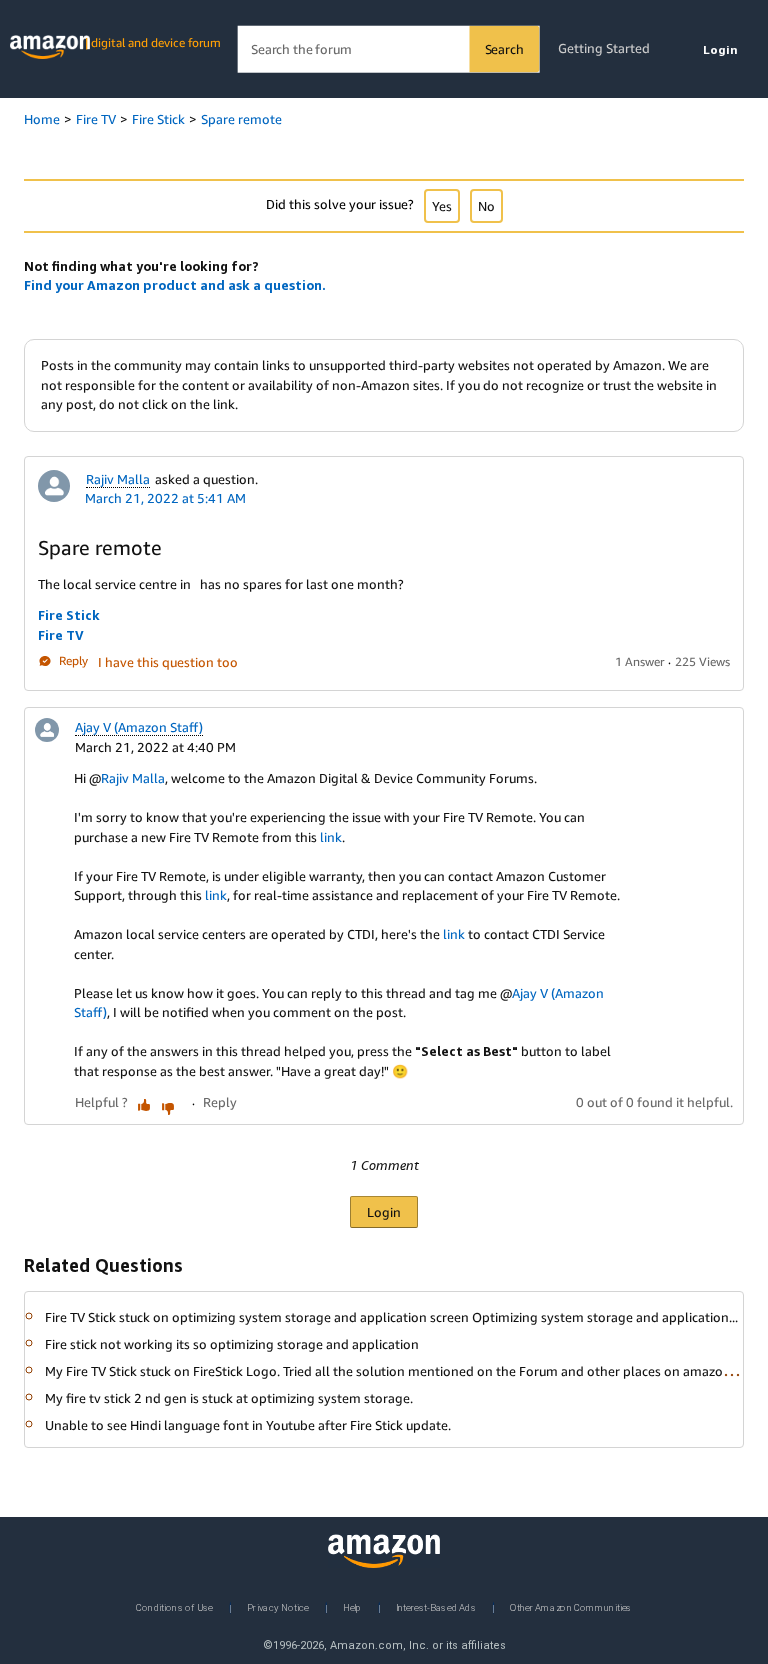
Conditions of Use (174, 1606)
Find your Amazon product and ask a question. (175, 285)
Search (504, 49)
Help (352, 1606)
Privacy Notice (278, 1606)
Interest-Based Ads (436, 1606)
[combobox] (388, 49)
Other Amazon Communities (571, 1606)
